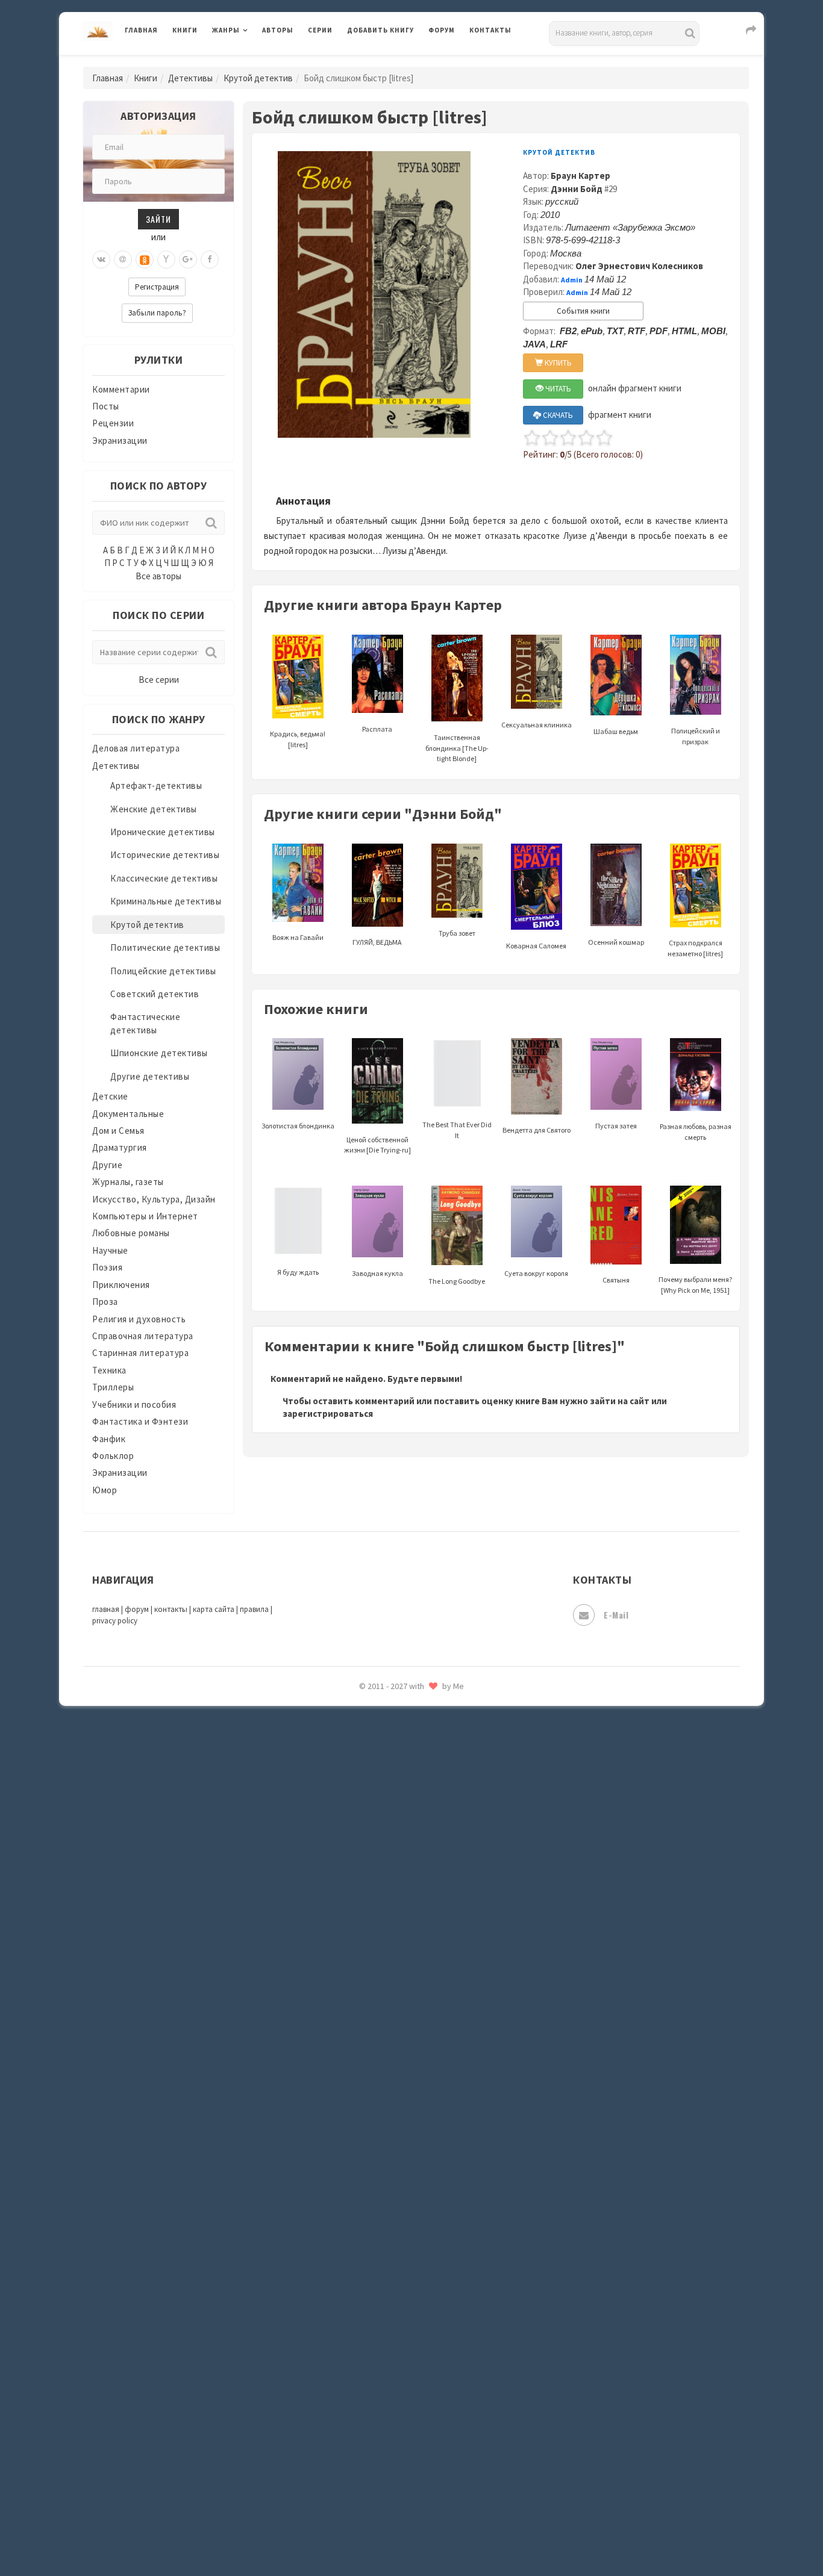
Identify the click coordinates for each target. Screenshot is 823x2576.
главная (106, 1609)
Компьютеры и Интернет (145, 1216)
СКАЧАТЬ (557, 415)
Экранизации (120, 440)
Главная (141, 30)
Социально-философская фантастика (428, 1838)
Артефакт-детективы (156, 786)
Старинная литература (140, 1353)
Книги (185, 30)
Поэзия (107, 1267)
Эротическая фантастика (402, 2108)
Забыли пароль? (157, 313)
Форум (442, 30)
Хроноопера (373, 2027)
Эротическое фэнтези (394, 2135)
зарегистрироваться (328, 1414)
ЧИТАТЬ (557, 389)
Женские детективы (154, 809)
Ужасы (361, 1946)
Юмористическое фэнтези (404, 2189)
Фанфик (109, 1439)
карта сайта (214, 1609)
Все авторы (158, 576)
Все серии (159, 680)
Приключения (121, 1285)
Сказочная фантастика (396, 1731)
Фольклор (113, 1456)
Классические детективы (164, 878)
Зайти (158, 219)
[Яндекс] (166, 260)
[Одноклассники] (145, 260)
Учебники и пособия (134, 1405)
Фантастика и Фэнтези (140, 1421)
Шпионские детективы (159, 1053)
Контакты (490, 30)
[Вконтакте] (101, 260)
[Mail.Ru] (123, 260)
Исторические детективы (165, 855)
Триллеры (113, 1387)
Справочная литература (143, 1336)
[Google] (188, 260)
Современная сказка (390, 1812)
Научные (110, 1250)
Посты (106, 406)
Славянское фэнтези (392, 1758)
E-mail (616, 1615)
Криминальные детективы (166, 901)
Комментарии (121, 389)
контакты (171, 1609)
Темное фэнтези (382, 1893)
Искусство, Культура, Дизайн (154, 1199)
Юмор (105, 1490)
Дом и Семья (118, 1131)
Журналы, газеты (128, 1182)
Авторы (278, 30)
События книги (583, 311)
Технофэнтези (378, 1920)
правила (254, 1609)
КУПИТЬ (557, 363)
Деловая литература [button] (255, 61)
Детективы (190, 78)
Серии (320, 30)
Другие (107, 1165)
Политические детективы (165, 947)
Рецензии (113, 423)
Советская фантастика (396, 1785)
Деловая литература (390, 61)
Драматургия (120, 1147)
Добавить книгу (380, 30)
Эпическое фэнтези (389, 2081)
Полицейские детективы (163, 971)
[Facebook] (210, 260)
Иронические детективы (163, 832)
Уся (355, 1973)
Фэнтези (366, 2000)
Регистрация (157, 287)
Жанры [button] (226, 30)
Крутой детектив (258, 78)
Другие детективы (150, 1076)
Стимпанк (369, 1865)
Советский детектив (155, 994)
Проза (105, 1302)
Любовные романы (131, 1233)
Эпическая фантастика (396, 2054)
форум (137, 1609)
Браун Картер (580, 176)
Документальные (128, 1114)
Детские (110, 1096)
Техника (109, 1370)
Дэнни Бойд (577, 189)
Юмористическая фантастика (411, 2162)
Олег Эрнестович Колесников (639, 266)
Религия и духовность (139, 1319)
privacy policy (115, 1621)
